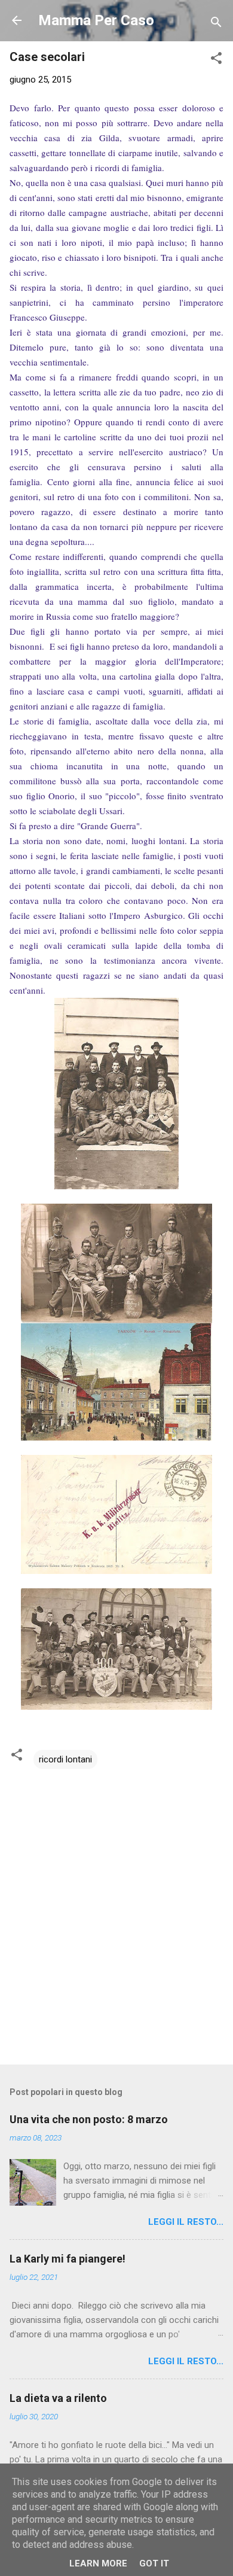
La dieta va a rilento (58, 2398)
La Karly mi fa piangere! (68, 2259)
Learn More (98, 2563)
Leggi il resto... (186, 2222)
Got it (154, 2563)
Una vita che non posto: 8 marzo (89, 2119)
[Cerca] (216, 24)
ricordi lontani (65, 1759)
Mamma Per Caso (96, 20)
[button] (216, 60)
